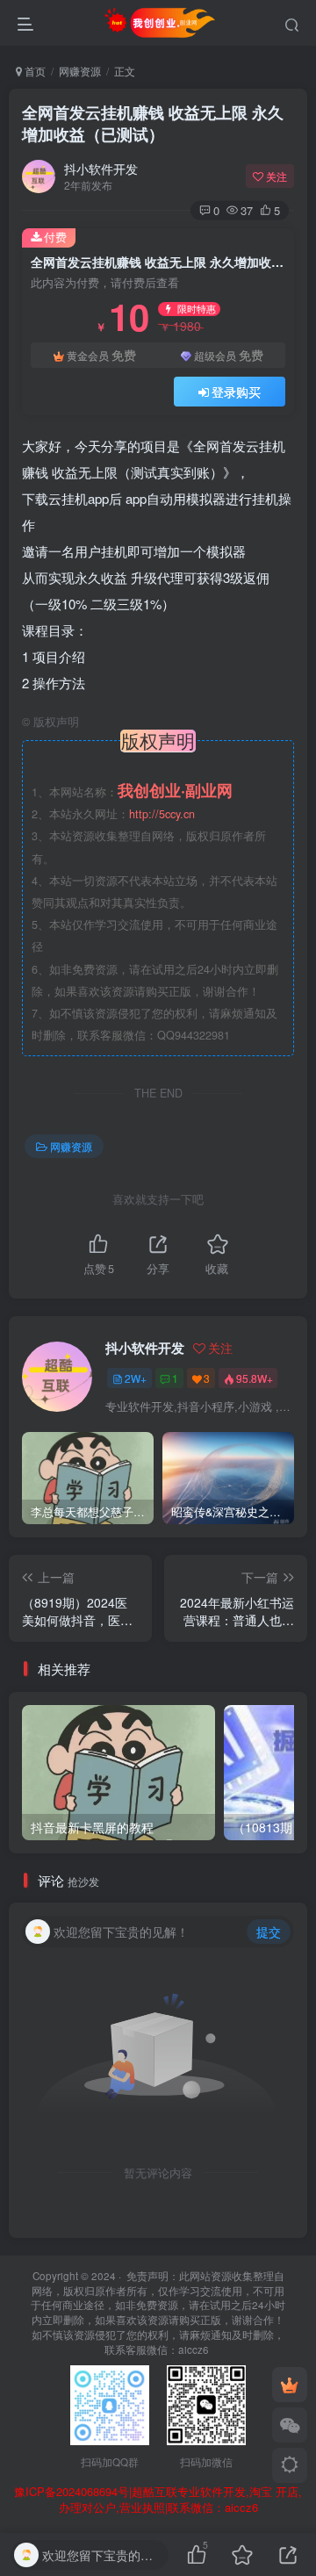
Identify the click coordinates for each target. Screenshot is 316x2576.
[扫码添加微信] (290, 2425)
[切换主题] (290, 2465)
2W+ (136, 1378)
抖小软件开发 (101, 169)
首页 (34, 71)
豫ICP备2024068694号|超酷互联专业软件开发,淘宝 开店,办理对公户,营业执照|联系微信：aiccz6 (158, 2500)
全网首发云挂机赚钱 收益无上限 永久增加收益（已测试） (153, 123)
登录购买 (236, 392)
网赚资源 (80, 71)
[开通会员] (290, 2385)
